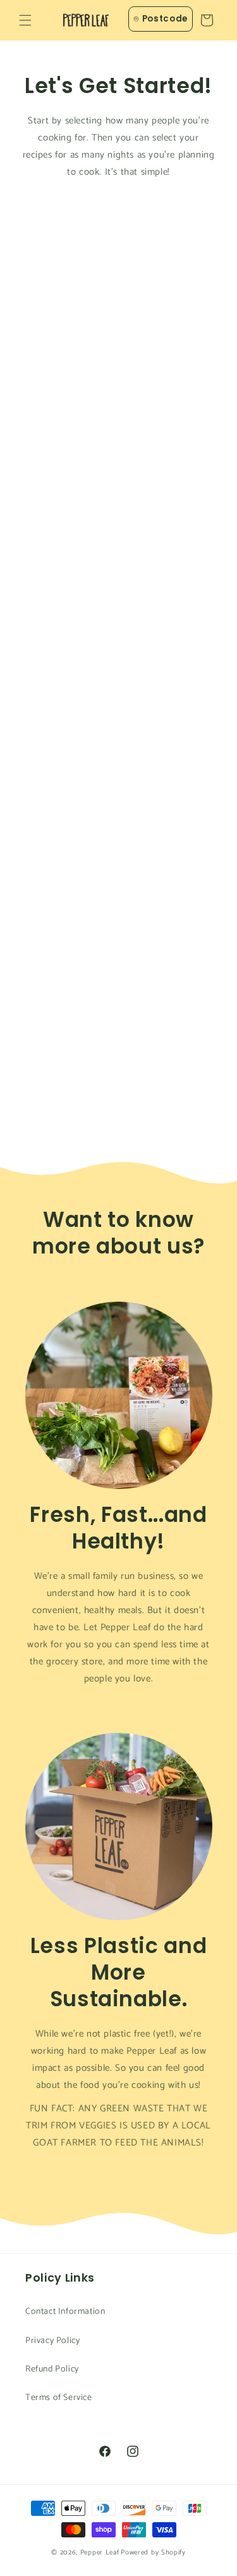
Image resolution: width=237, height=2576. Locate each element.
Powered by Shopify (153, 2553)
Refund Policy (52, 2369)
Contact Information (65, 2312)
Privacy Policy (52, 2341)
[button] (25, 20)
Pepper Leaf (100, 2553)
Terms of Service (59, 2398)
